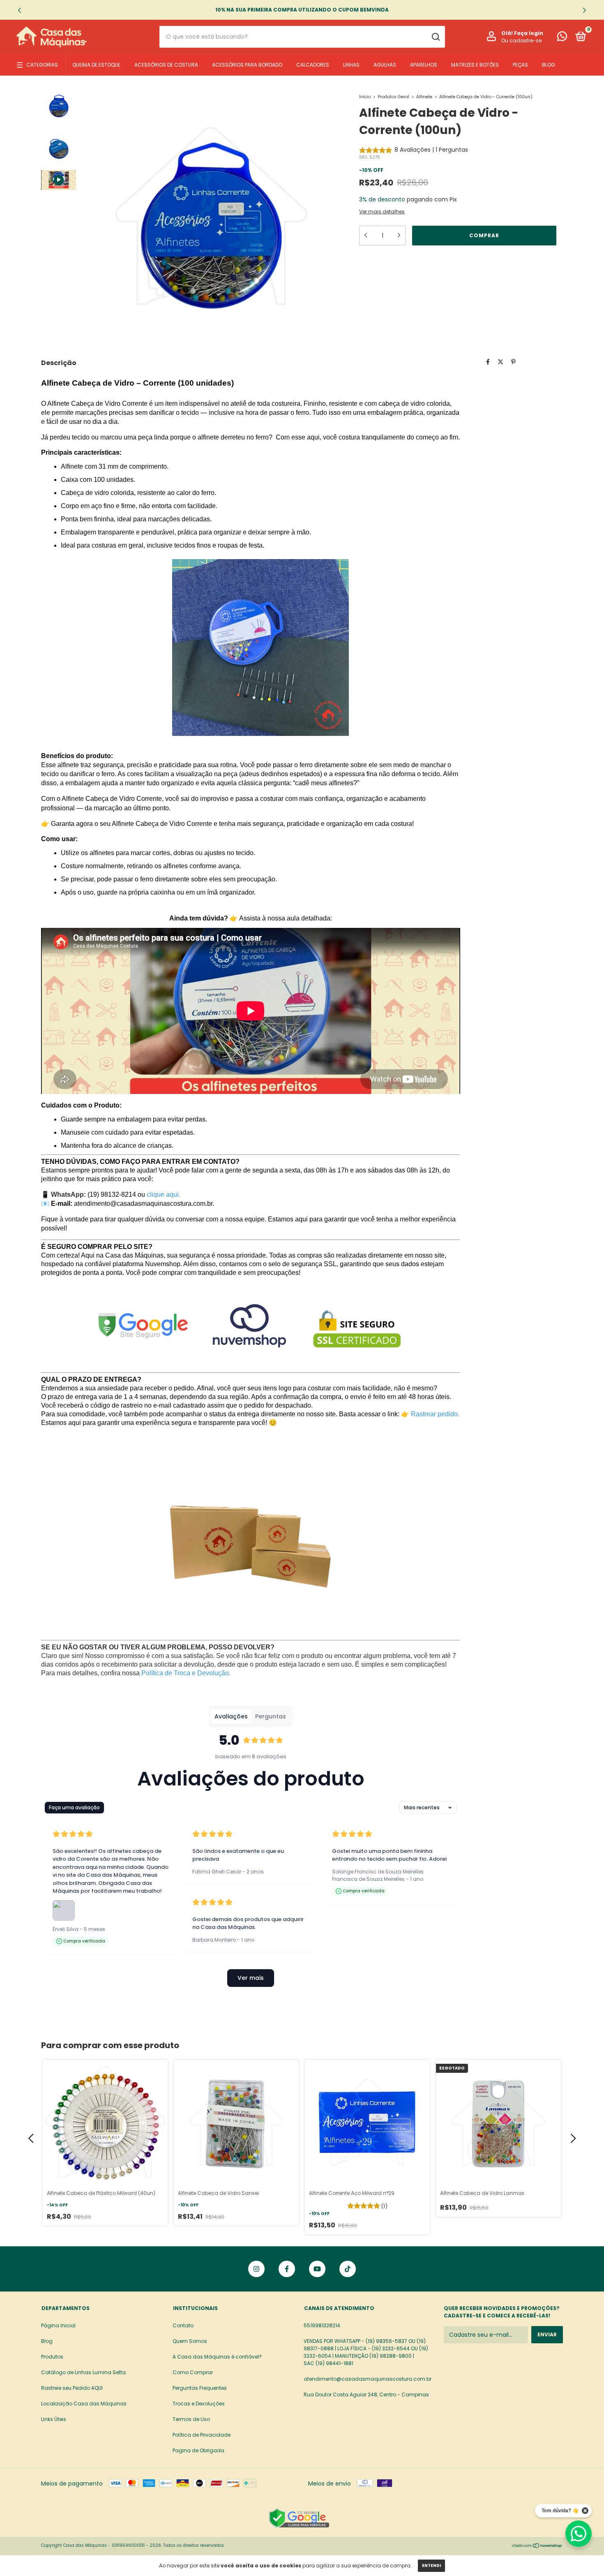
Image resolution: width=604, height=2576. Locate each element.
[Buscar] (435, 37)
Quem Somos (190, 2341)
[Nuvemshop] (537, 2546)
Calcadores (313, 65)
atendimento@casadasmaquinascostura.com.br (368, 2379)
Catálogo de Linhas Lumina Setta (83, 2372)
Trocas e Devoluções (199, 2404)
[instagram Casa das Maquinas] (256, 2269)
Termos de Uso (191, 2419)
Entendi (431, 2566)
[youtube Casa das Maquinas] (317, 2269)
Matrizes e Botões (475, 65)
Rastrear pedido (434, 1414)
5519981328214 (322, 2325)
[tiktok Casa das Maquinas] (348, 2269)
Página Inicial (58, 2325)
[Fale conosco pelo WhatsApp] (562, 38)
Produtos (52, 2357)
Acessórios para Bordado (247, 65)
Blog (549, 65)
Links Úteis (54, 2419)
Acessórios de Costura (166, 65)
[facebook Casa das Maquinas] (287, 2269)
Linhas (351, 65)
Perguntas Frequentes (200, 2388)
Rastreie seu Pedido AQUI (72, 2388)
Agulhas (385, 65)
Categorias (42, 65)
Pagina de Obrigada (198, 2450)
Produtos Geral (393, 97)
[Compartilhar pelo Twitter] (500, 362)
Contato (183, 2325)
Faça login (529, 33)
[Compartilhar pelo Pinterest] (513, 362)
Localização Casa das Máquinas (84, 2404)
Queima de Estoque (96, 65)
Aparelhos (424, 65)
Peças (520, 65)
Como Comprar (193, 2372)
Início (365, 97)
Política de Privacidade (202, 2435)
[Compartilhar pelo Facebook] (488, 362)
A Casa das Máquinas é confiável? (217, 2357)
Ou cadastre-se (521, 40)
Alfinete (424, 97)
